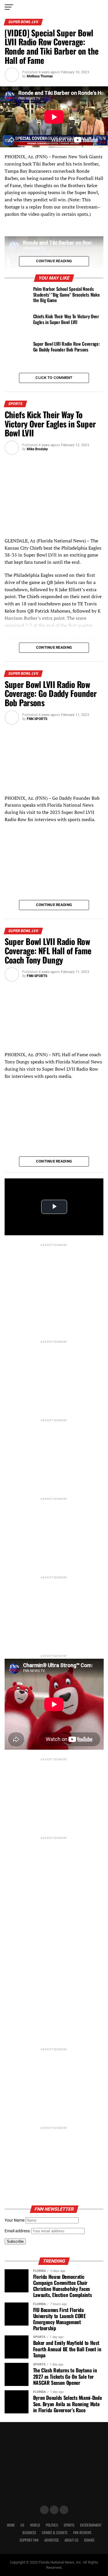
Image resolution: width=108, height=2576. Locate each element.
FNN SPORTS (37, 719)
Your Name (15, 2220)
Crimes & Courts (55, 2533)
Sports (69, 2525)
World (35, 2525)
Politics (52, 2525)
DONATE (89, 2540)
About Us (71, 2540)
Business (29, 2533)
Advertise (52, 2540)
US (22, 2525)
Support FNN (29, 2540)
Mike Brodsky (37, 449)
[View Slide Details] (54, 1978)
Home (11, 2525)
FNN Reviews (82, 2533)
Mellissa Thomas (40, 76)
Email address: (18, 2231)
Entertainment (91, 2525)
